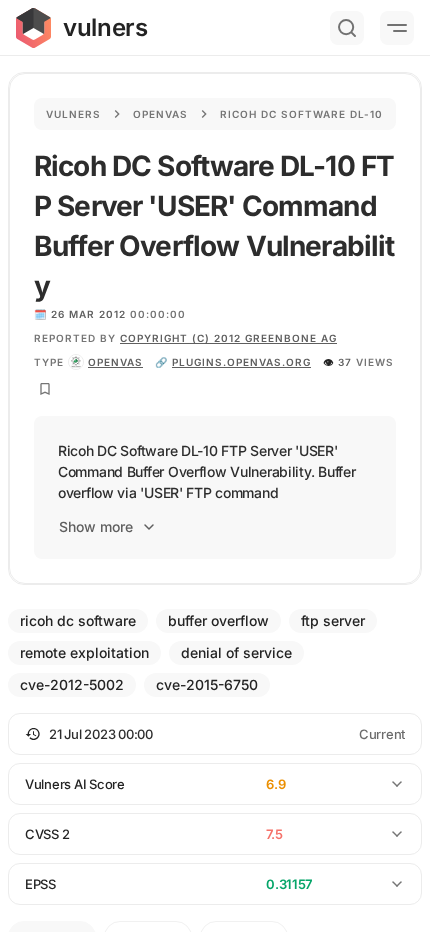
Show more (96, 526)
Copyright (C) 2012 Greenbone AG (228, 338)
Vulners (73, 114)
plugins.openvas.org (241, 362)
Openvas (160, 114)
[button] (215, 734)
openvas (115, 362)
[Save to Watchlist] (45, 389)
